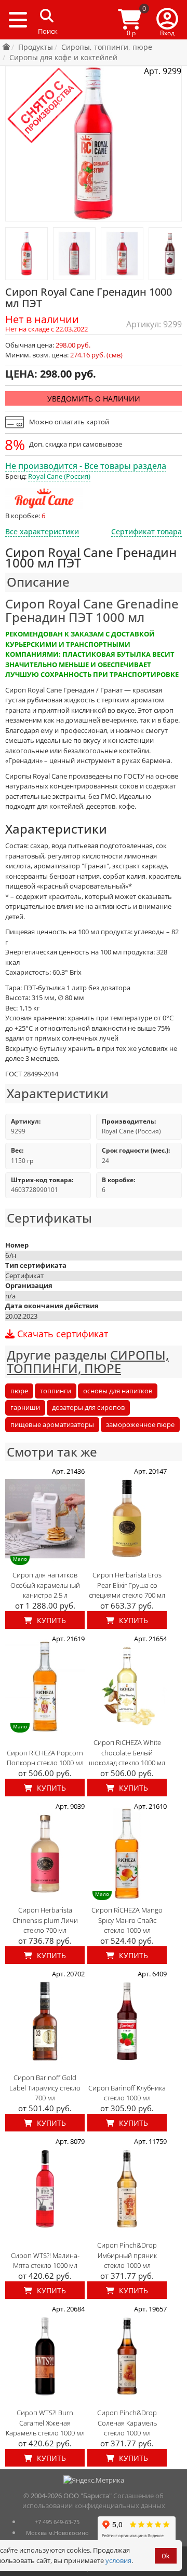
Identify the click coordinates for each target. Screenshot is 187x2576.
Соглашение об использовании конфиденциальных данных (94, 2501)
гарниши (25, 1407)
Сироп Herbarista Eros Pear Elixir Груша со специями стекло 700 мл (127, 1585)
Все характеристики (42, 531)
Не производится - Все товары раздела (86, 466)
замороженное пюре (140, 1424)
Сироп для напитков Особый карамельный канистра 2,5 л (45, 1585)
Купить (50, 1620)
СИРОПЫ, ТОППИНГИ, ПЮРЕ (88, 1361)
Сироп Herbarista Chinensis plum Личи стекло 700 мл (45, 1920)
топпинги (56, 1391)
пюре (19, 1391)
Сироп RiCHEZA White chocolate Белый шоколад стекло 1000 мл (127, 1753)
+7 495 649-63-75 (57, 2522)
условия (118, 2560)
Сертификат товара (146, 531)
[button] (167, 20)
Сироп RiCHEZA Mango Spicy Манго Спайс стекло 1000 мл (127, 1920)
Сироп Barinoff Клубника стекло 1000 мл (127, 2093)
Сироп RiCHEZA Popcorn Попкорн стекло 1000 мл (45, 1758)
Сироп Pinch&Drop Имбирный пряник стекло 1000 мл (127, 2255)
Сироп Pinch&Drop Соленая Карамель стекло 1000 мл (127, 2423)
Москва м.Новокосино (57, 2533)
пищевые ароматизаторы (52, 1424)
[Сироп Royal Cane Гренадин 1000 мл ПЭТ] (26, 254)
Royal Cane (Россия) (59, 476)
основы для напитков (118, 1391)
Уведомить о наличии (94, 399)
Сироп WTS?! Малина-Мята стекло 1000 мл (45, 2261)
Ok (166, 2556)
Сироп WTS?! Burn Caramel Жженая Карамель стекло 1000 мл (45, 2423)
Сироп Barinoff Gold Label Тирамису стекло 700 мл (45, 2088)
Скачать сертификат (61, 1334)
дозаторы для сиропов (88, 1407)
